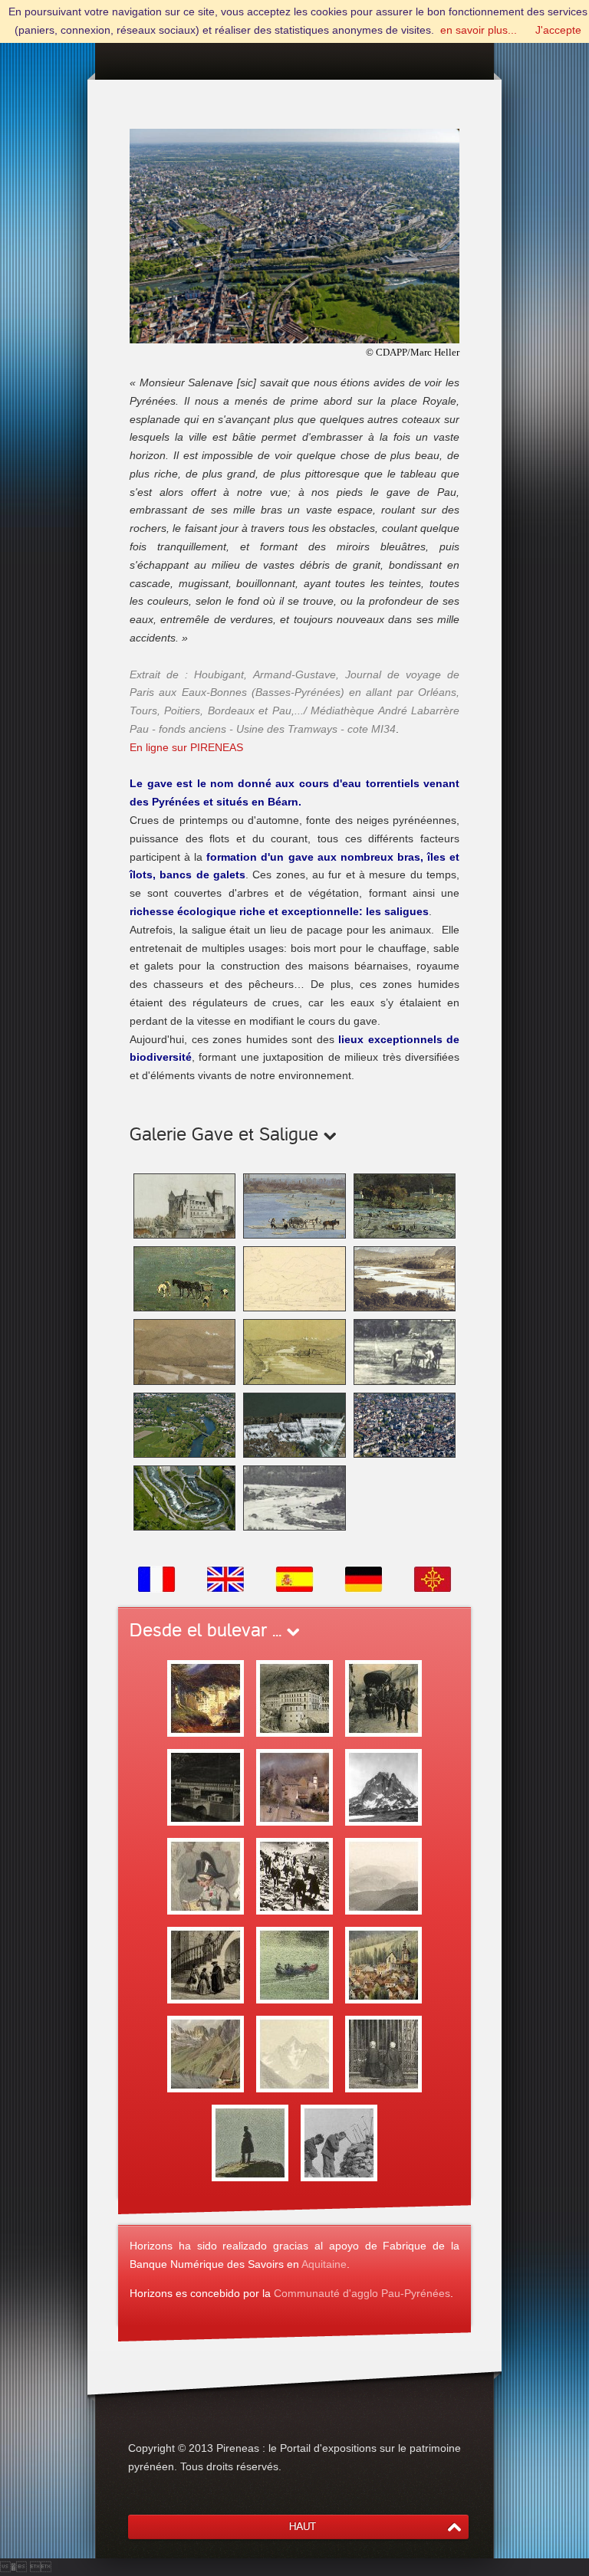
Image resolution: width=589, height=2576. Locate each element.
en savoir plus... (479, 30)
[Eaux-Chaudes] (294, 1698)
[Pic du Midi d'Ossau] (383, 1787)
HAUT (303, 2527)
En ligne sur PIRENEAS (186, 747)
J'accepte (558, 30)
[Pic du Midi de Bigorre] (294, 2053)
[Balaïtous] (339, 2142)
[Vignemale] (250, 2142)
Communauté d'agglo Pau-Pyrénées (362, 2293)
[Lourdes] (383, 2053)
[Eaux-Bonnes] (206, 1698)
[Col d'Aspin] (383, 1875)
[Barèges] (206, 1875)
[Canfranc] (206, 1787)
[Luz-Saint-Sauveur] (383, 1964)
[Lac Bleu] (206, 2053)
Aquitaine (324, 2264)
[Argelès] (294, 1787)
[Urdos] (383, 1698)
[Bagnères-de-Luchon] (294, 1964)
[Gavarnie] (294, 1875)
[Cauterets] (206, 1964)
